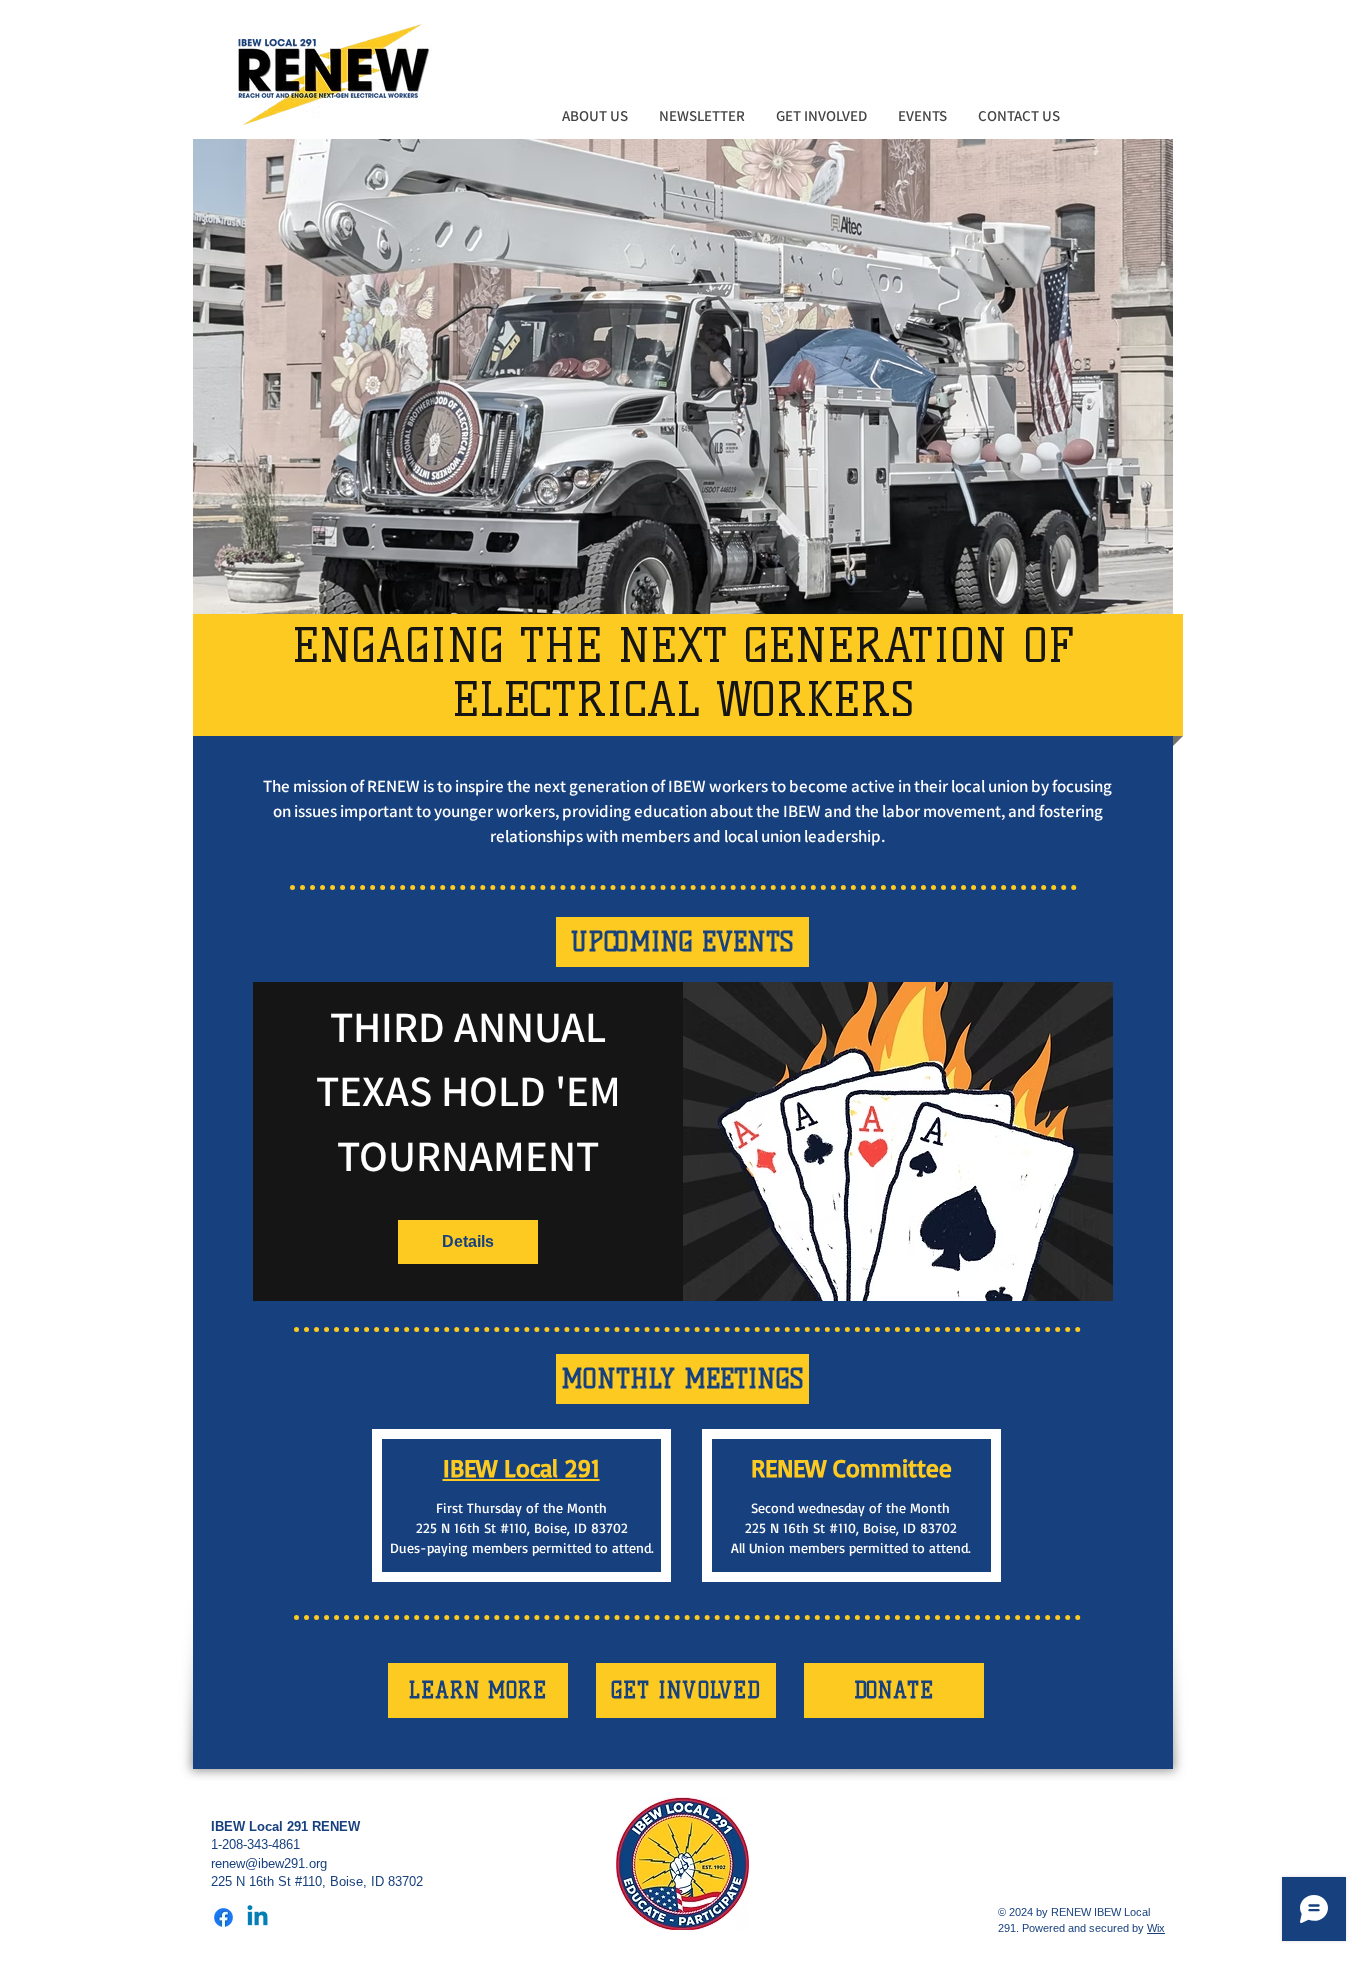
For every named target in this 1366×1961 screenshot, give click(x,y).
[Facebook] (223, 1917)
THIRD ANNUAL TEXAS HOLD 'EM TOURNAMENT (473, 1090)
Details (468, 1241)
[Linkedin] (257, 1917)
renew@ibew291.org (269, 1863)
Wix (1156, 1928)
